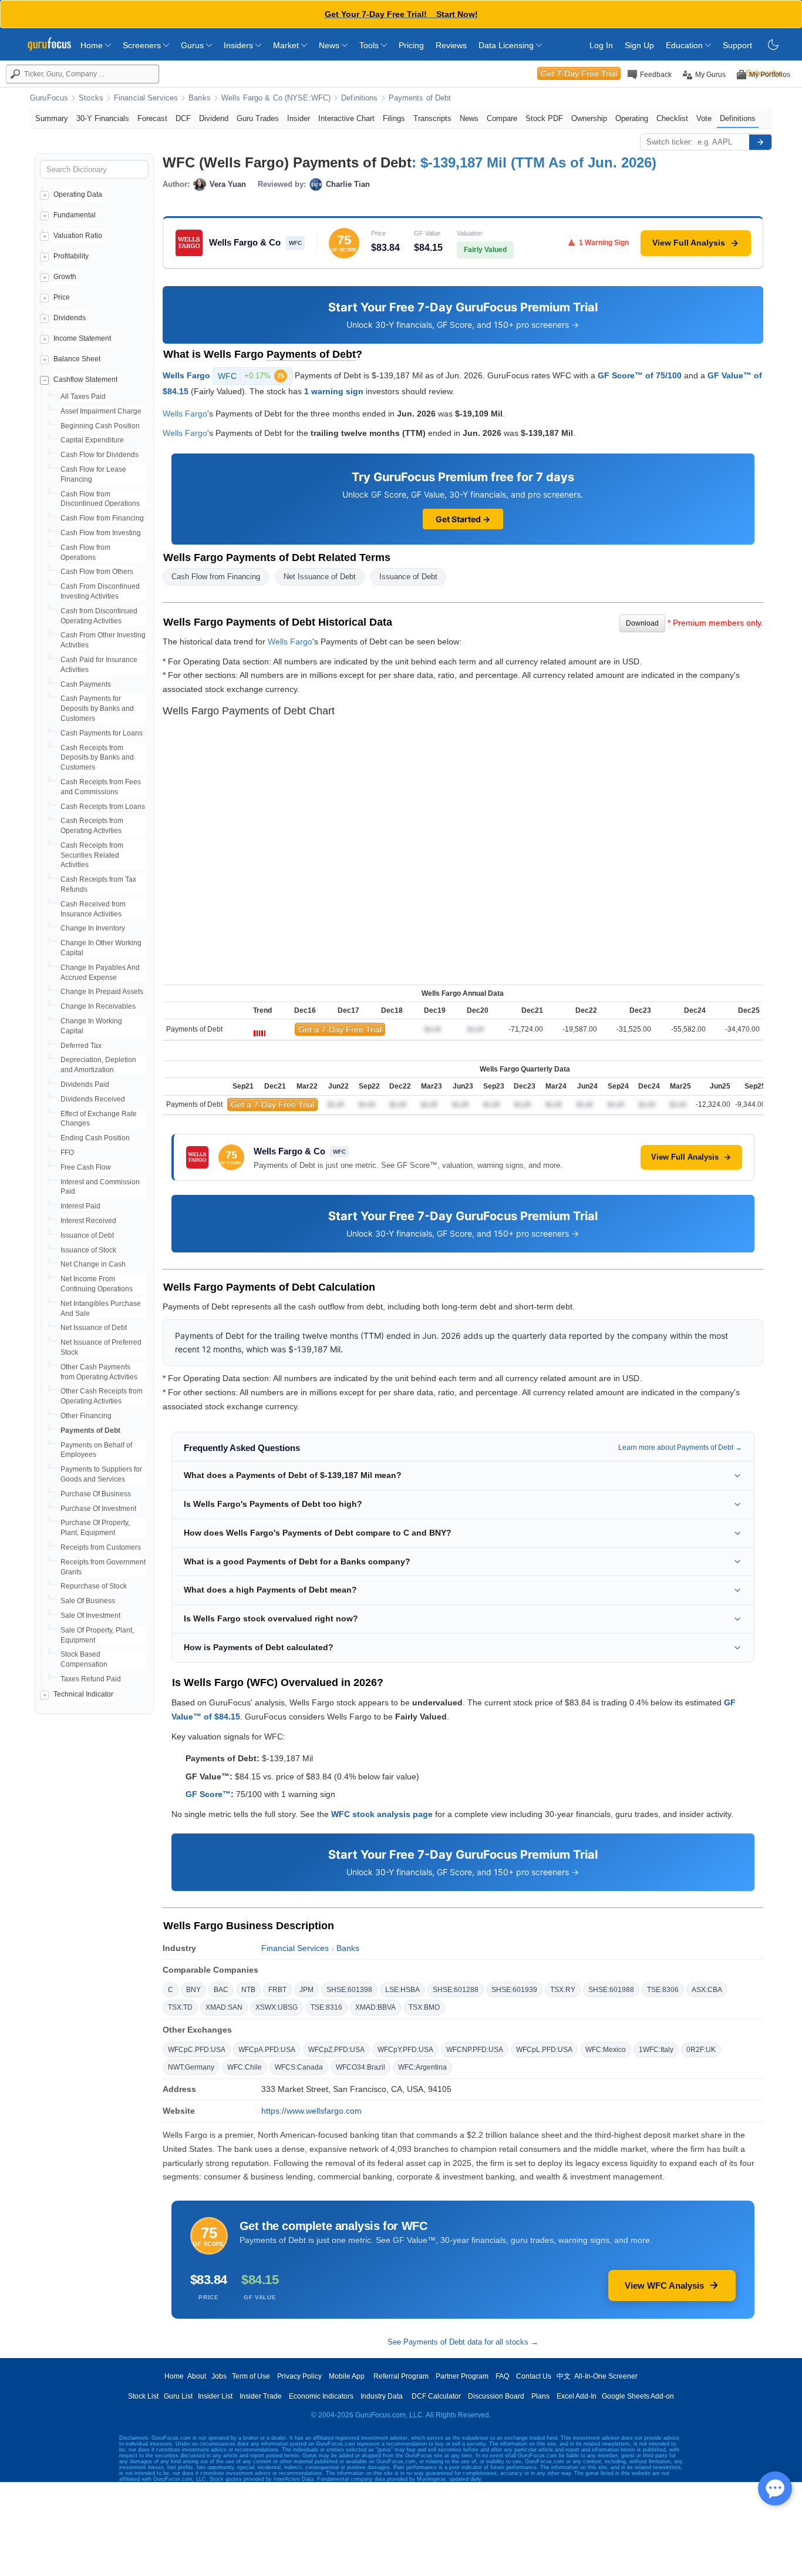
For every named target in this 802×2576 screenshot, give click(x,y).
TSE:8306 (663, 1990)
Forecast (152, 118)
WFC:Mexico (606, 2050)
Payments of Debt (420, 98)
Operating (632, 118)
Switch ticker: (670, 142)
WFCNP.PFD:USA (475, 2050)
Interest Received (88, 1221)
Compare (502, 118)
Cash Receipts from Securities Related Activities (92, 855)
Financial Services (146, 98)
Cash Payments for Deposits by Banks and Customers (97, 708)
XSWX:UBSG (277, 2007)
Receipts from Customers (101, 1547)
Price (62, 297)
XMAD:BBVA (375, 2007)
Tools (370, 45)
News (330, 45)
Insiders (240, 45)
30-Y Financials (103, 118)
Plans (540, 2396)
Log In (601, 45)
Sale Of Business (88, 1601)
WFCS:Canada (299, 2067)
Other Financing (86, 1416)
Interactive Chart (346, 118)
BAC (221, 1990)
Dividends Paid (85, 1084)
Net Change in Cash (93, 1264)
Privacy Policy (299, 2376)
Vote (704, 118)
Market (287, 45)
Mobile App (347, 2376)
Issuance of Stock (88, 1250)
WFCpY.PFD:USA (405, 2050)
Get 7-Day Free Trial (579, 73)
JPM (306, 1990)
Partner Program (462, 2376)
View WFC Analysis (664, 2286)
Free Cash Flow (86, 1167)
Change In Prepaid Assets (102, 992)
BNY (193, 1990)
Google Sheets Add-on (638, 2396)
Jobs (219, 2376)
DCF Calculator (436, 2396)
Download (642, 623)
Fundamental (75, 215)
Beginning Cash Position (100, 426)
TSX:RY (563, 1990)
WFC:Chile (245, 2067)
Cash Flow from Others (97, 572)
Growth (65, 277)
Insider (299, 118)
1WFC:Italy (656, 2050)
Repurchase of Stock (94, 1586)
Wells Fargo (186, 375)
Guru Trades (258, 118)
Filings (394, 118)
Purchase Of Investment (98, 1509)
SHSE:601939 (514, 1990)
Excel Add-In (577, 2396)
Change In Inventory (93, 928)
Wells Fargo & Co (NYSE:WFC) (276, 98)
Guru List (178, 2396)
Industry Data (382, 2396)
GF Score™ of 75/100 (640, 375)
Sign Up (639, 45)
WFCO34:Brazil (360, 2067)
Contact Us (534, 2376)
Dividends (70, 318)
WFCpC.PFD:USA (197, 2050)
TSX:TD (180, 2007)
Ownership (589, 118)
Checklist (672, 118)
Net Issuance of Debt (94, 1328)
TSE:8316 (326, 2007)
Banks (200, 98)
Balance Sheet (77, 359)
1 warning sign (334, 391)
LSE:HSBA (402, 1990)
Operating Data (78, 194)
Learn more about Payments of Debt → (680, 1447)
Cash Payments (86, 684)
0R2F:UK (701, 2050)
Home (93, 45)
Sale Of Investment (90, 1616)
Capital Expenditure (92, 440)
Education (685, 45)
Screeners (143, 45)
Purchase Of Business (96, 1494)
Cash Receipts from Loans (103, 807)
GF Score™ (208, 1794)
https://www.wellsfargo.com (311, 2111)
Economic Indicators (321, 2396)
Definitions (359, 98)
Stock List (143, 2396)
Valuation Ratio (78, 236)
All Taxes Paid (83, 397)
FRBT (277, 1990)
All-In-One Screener (606, 2376)
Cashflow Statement (85, 379)
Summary (52, 118)
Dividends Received (93, 1099)
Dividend (214, 118)
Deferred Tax (81, 1046)
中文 (564, 2376)
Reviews (451, 45)
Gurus (193, 45)
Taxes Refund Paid (91, 1679)
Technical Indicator (83, 1694)
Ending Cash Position (95, 1138)
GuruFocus (49, 98)
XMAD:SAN (224, 2007)
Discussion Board (496, 2396)
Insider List (215, 2396)
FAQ (502, 2376)
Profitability (71, 256)
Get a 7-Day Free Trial (340, 1029)
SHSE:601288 (456, 1990)
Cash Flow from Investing (101, 533)
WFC (251, 376)
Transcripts (432, 118)
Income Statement (82, 338)
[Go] (760, 142)
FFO (67, 1153)
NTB (248, 1990)
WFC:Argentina (422, 2067)
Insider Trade (261, 2396)
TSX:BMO (424, 2007)
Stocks (91, 98)
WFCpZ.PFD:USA (336, 2050)
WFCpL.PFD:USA (544, 2050)
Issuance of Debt (87, 1235)
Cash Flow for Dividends (100, 455)
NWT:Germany (191, 2067)
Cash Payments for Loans (102, 733)
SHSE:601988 (611, 1990)
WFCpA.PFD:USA (267, 2050)
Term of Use (251, 2376)
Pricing (411, 45)
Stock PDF (544, 118)
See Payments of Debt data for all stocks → (463, 2342)
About (197, 2376)
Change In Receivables (98, 1006)
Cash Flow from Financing (102, 518)
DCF (183, 118)
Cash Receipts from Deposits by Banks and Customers (97, 758)
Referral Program (401, 2376)
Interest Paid (80, 1206)
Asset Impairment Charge (101, 411)
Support (737, 45)
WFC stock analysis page (382, 1814)
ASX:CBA (707, 1990)
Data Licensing (507, 45)
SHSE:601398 (349, 1990)
